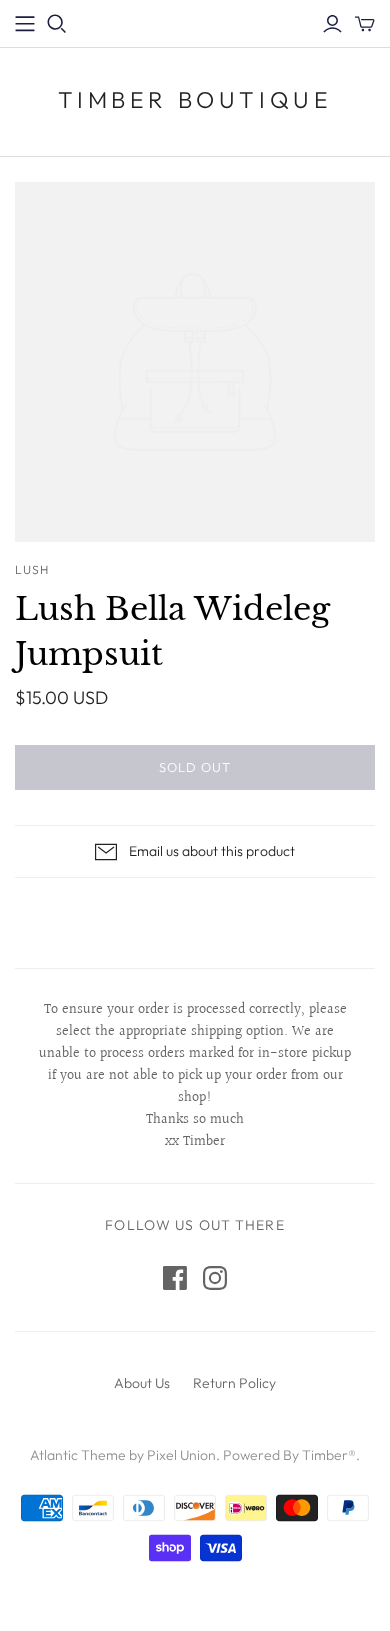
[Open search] (57, 24)
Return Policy (234, 1383)
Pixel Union (181, 1455)
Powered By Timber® (289, 1455)
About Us (142, 1383)
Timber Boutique (195, 99)
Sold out (195, 767)
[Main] (25, 24)
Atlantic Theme (78, 1455)
